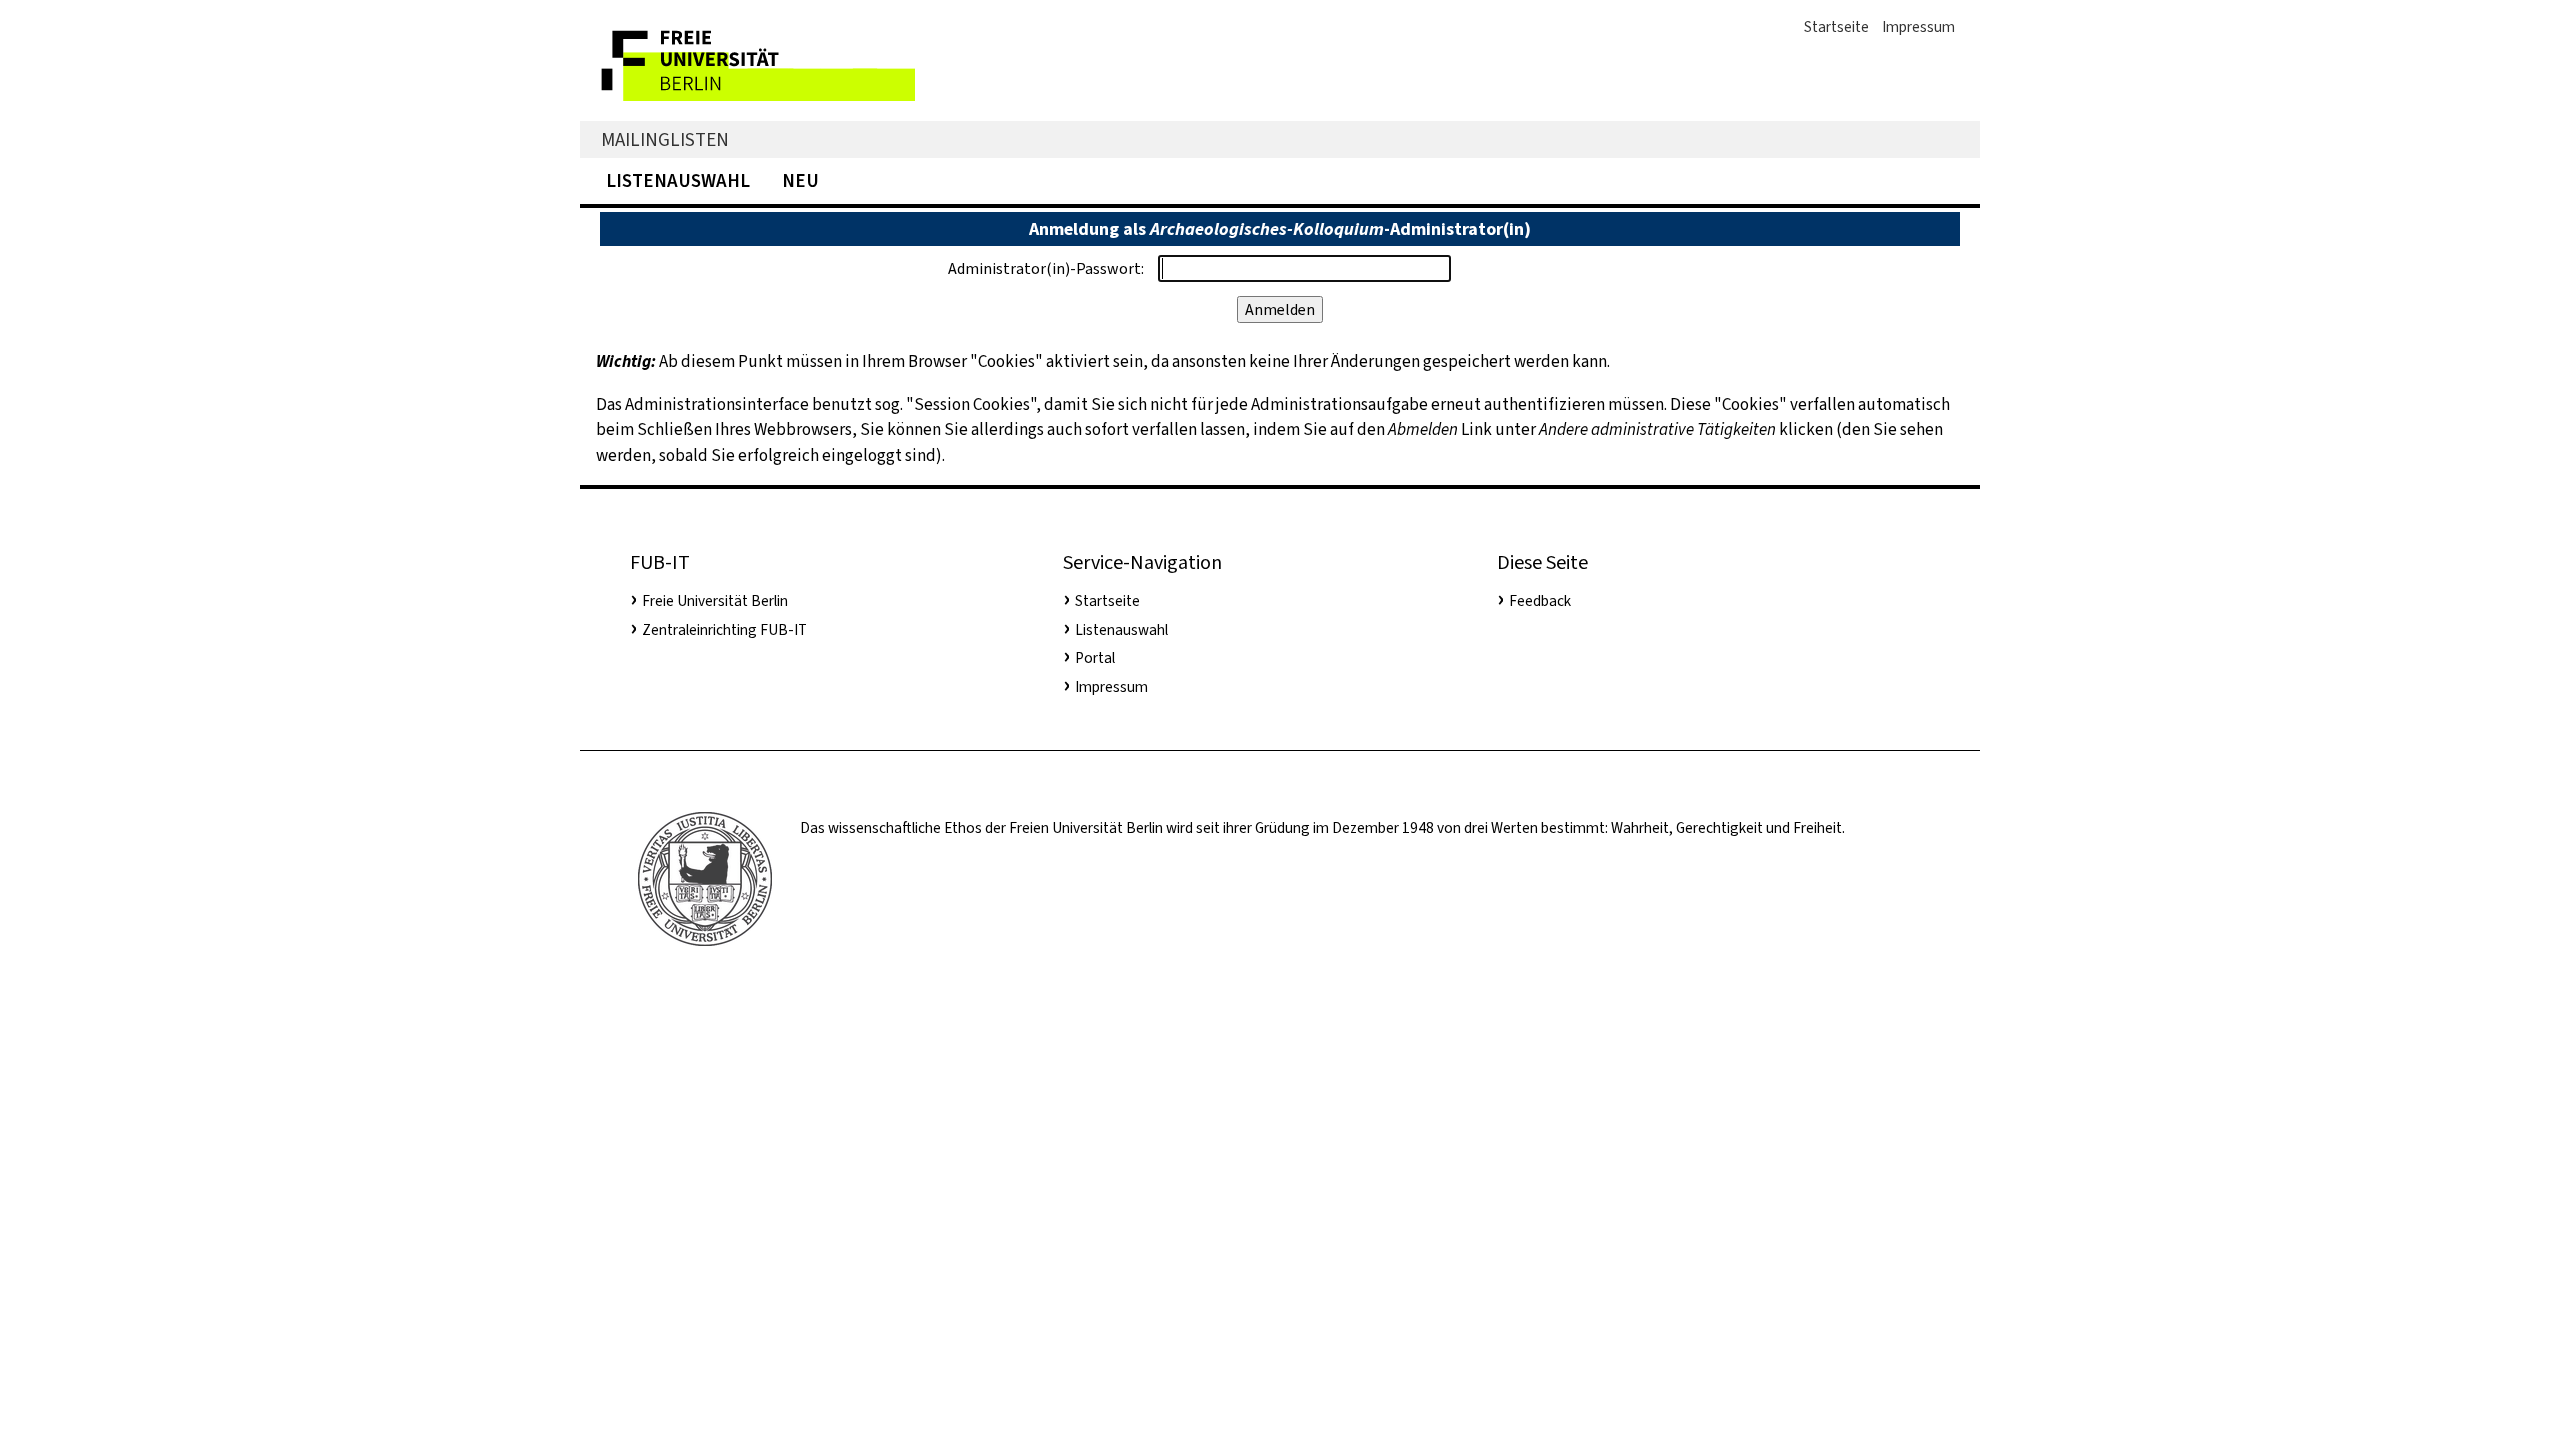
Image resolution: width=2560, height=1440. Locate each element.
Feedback (1540, 601)
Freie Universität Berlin (715, 601)
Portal (1095, 658)
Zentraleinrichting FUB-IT (724, 630)
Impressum (1918, 27)
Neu (800, 180)
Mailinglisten (665, 139)
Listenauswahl (678, 180)
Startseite (1836, 27)
